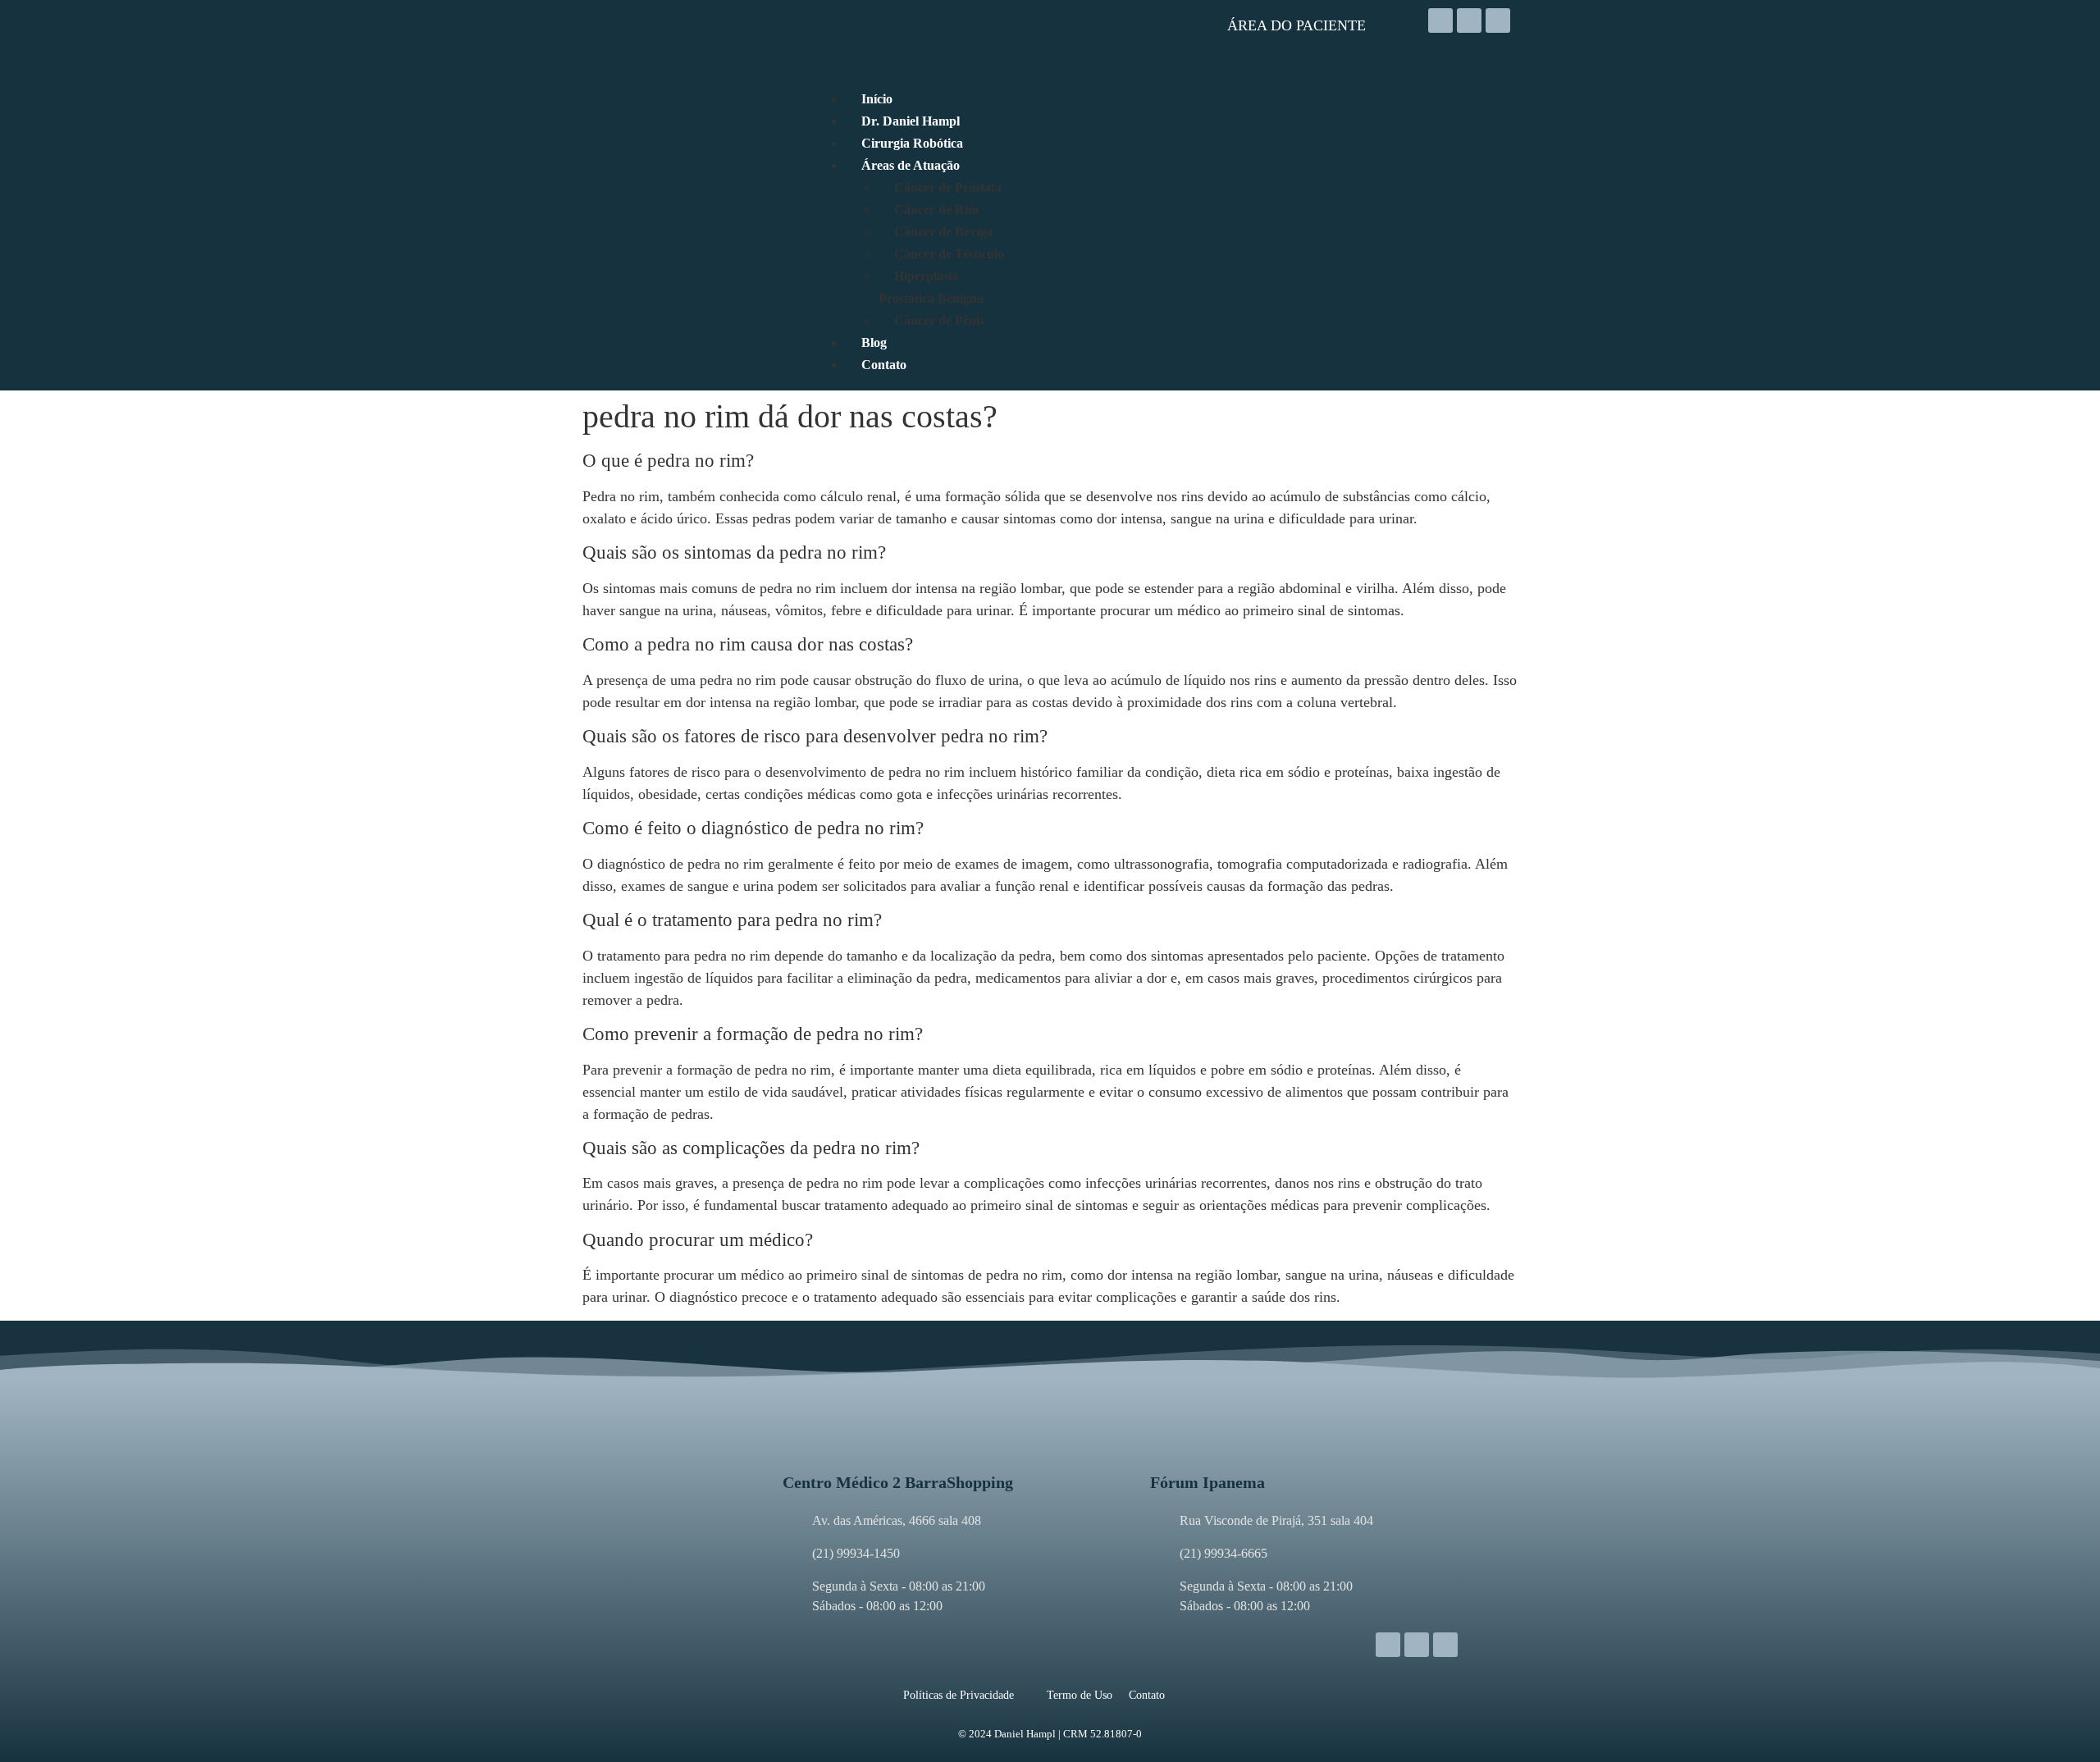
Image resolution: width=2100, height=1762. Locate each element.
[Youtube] (1498, 21)
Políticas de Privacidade (959, 1695)
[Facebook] (1469, 21)
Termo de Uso (1080, 1695)
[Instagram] (1440, 21)
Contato (1147, 1695)
